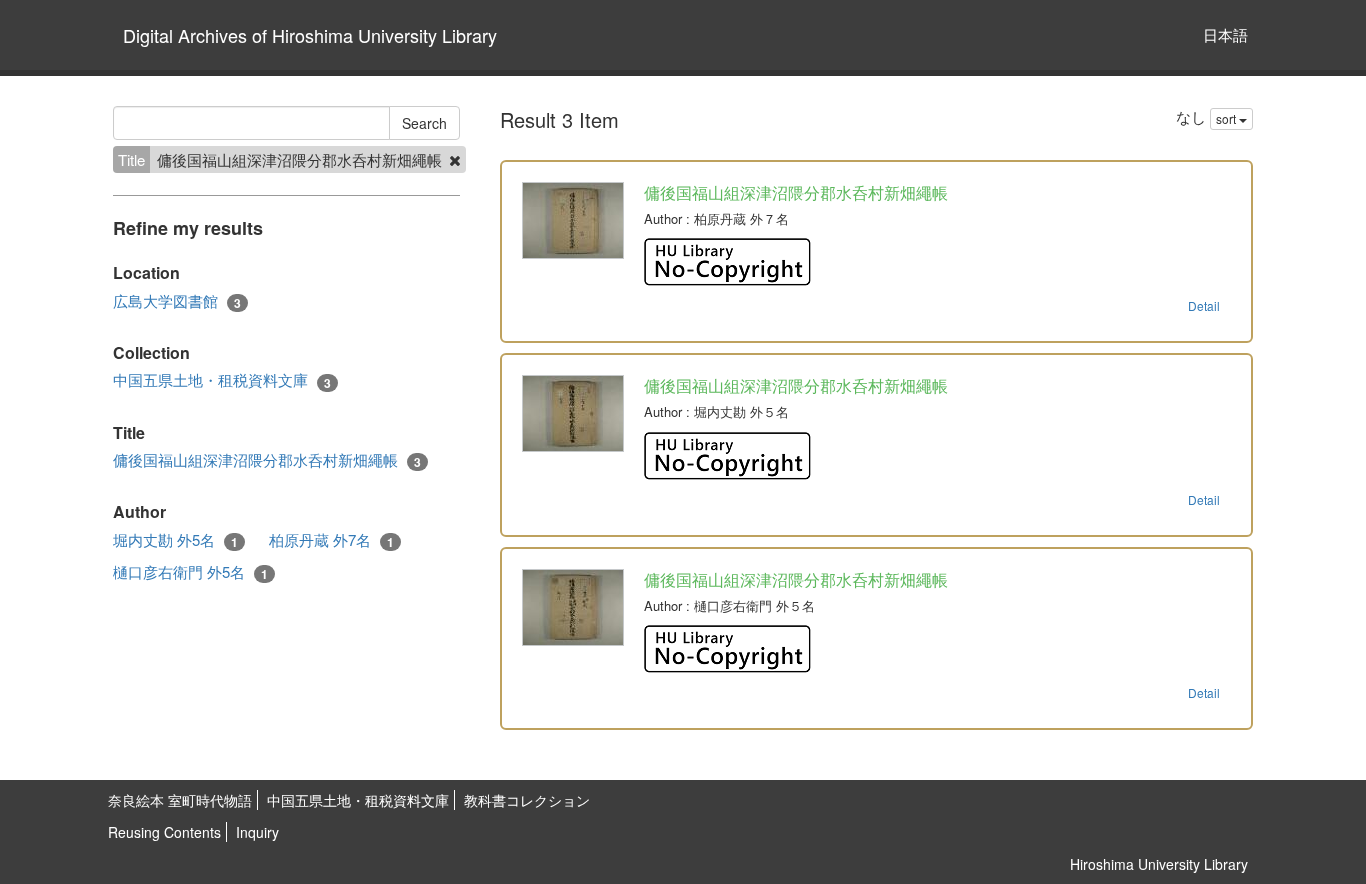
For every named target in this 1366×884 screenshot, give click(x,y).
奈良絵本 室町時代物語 (180, 800)
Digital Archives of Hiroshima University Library (310, 35)
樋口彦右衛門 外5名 (190, 572)
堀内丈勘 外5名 (175, 540)
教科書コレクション (527, 800)
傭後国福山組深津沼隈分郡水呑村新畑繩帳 (267, 460)
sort (1227, 118)
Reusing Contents (164, 832)
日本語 (1225, 34)
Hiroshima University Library (1159, 864)
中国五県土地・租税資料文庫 (222, 380)
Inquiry (257, 832)
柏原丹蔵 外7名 (331, 540)
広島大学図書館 (177, 301)
